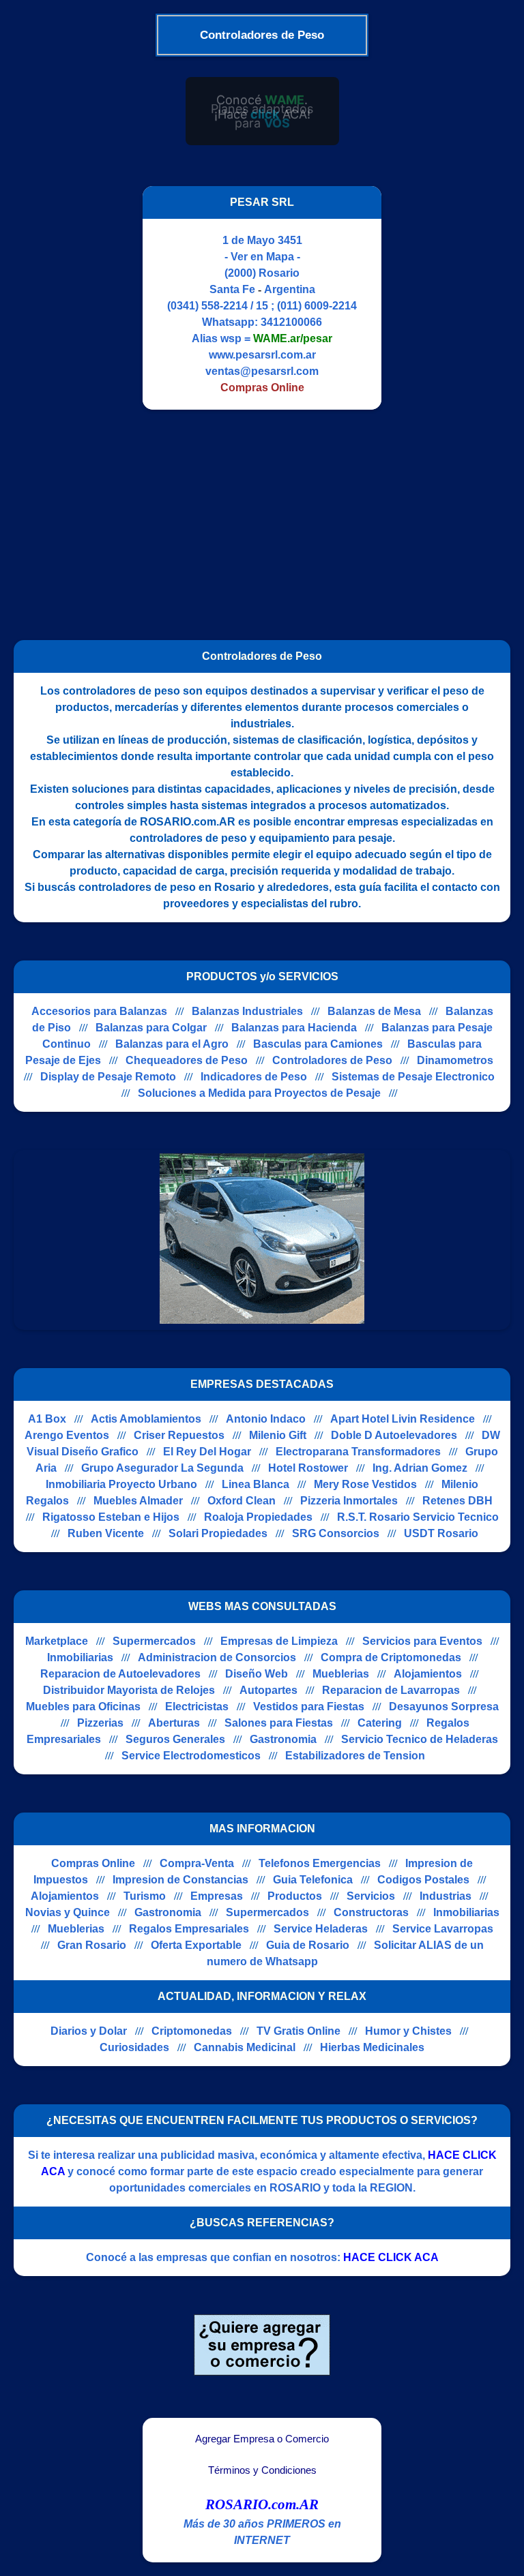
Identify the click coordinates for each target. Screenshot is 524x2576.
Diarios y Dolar (89, 2031)
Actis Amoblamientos (146, 1419)
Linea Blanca (256, 1484)
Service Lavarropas (443, 1929)
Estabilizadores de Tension (355, 1756)
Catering (380, 1723)
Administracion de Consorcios (217, 1657)
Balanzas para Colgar (151, 1028)
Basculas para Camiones (318, 1044)
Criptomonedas (192, 2031)
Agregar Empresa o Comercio (262, 2439)
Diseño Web (257, 1674)
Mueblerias (341, 1674)
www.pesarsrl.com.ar (262, 355)
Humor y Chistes (408, 2031)
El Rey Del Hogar (207, 1452)
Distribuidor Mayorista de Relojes (129, 1690)
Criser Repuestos (179, 1435)
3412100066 (291, 322)
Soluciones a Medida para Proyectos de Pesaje (259, 1093)
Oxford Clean (242, 1501)
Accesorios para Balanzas (99, 1011)
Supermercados (154, 1641)
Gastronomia (283, 1739)
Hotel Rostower (308, 1468)
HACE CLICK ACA (391, 2257)
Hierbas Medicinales (372, 2047)
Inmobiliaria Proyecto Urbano (121, 1484)
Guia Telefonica (313, 1880)
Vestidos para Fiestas (309, 1707)
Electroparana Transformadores (358, 1452)
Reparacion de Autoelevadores (120, 1674)
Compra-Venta (197, 1863)
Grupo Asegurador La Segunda (162, 1468)
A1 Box (47, 1419)
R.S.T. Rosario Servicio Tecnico (418, 1517)
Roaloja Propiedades (258, 1517)
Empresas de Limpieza (279, 1641)
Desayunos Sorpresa (444, 1707)
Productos (295, 1896)
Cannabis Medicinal (245, 2047)
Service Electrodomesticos (191, 1756)
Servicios (371, 1896)
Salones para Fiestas (279, 1723)
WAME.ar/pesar (293, 338)
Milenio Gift (278, 1435)
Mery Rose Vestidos (365, 1484)
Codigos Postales (423, 1880)
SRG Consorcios (336, 1533)
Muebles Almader (138, 1501)
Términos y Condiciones (262, 2470)
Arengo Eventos (67, 1435)
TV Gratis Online (299, 2031)
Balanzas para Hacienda (294, 1028)
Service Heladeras (321, 1929)
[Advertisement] (254, 519)
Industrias (446, 1896)
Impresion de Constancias (180, 1880)
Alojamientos (428, 1674)
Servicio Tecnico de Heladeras (420, 1739)
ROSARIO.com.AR (262, 2504)
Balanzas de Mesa (374, 1011)
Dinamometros (455, 1060)
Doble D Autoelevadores (394, 1435)
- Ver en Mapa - (262, 257)
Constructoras (371, 1912)
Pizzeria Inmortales (349, 1501)
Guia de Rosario (308, 1945)
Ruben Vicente (106, 1533)
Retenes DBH (457, 1501)
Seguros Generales (175, 1739)
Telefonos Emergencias (320, 1863)
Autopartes (268, 1690)
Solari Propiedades (218, 1533)
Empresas (217, 1896)
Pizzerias (100, 1723)
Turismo (145, 1896)
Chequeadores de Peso (187, 1060)
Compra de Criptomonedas (391, 1657)
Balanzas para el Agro (172, 1044)
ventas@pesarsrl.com (262, 371)
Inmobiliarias (80, 1657)
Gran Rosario (92, 1945)
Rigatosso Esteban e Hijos (111, 1517)
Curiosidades (134, 2047)
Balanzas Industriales (247, 1011)
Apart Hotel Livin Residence (403, 1419)
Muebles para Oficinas (83, 1707)
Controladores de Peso (332, 1060)
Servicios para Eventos (422, 1641)
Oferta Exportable (196, 1945)
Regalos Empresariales (189, 1929)
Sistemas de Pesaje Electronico (413, 1077)
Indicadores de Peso (254, 1077)
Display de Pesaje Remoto (108, 1077)
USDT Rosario (441, 1533)
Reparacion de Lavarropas (391, 1690)
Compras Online (93, 1863)
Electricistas (197, 1707)
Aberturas (174, 1723)
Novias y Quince (68, 1912)
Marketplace (57, 1641)
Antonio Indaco (266, 1419)
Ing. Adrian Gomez (420, 1468)
